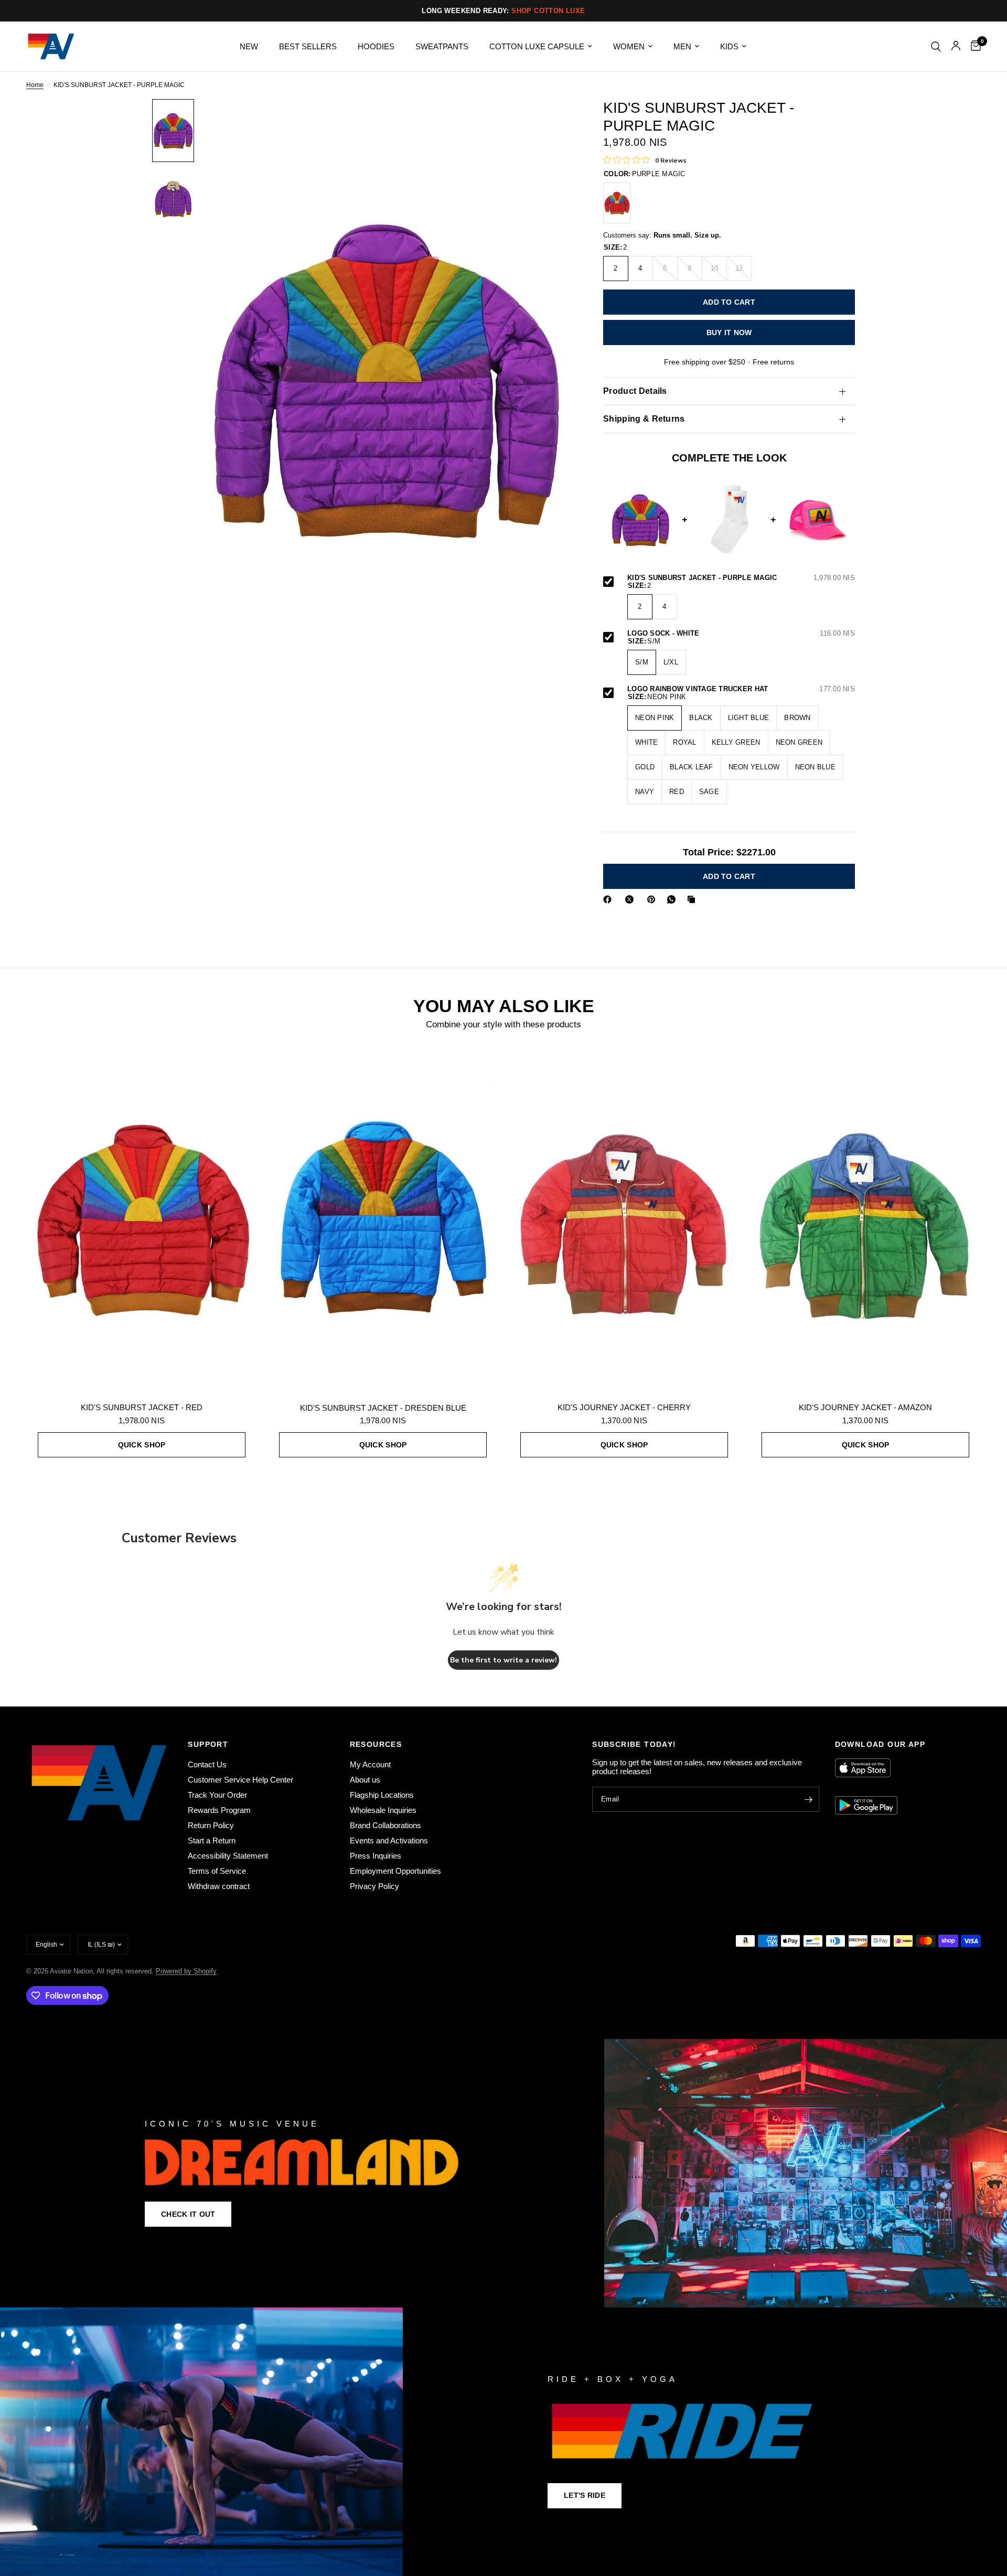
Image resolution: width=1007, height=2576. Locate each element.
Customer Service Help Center (240, 1780)
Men (682, 46)
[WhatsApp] (673, 899)
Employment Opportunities (395, 1871)
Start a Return (212, 1840)
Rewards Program (219, 1810)
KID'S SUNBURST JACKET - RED (142, 1407)
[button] (188, 2214)
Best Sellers (308, 46)
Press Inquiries (376, 1856)
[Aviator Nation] (504, 2173)
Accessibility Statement (228, 1856)
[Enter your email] (809, 1799)
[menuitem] (249, 47)
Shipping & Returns (644, 419)
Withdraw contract (219, 1886)
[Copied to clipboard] (693, 899)
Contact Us (207, 1764)
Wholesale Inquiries (383, 1810)
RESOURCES (376, 1744)
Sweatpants (442, 46)
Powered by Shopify (186, 1971)
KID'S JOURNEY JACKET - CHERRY (624, 1407)
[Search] (936, 46)
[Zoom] (550, 121)
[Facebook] (609, 899)
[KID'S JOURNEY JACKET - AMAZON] (865, 1218)
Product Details (635, 391)
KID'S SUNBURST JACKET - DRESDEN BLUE (383, 1408)
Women (629, 46)
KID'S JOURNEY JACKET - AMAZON (865, 1407)
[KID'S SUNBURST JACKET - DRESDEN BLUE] (383, 1218)
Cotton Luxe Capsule (537, 46)
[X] (631, 899)
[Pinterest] (654, 899)
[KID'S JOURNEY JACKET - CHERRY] (624, 1218)
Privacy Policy (374, 1886)
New (249, 46)
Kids (729, 46)
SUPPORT (208, 1744)
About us (365, 1780)
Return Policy (211, 1825)
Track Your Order (217, 1795)
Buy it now (729, 332)
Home (35, 85)
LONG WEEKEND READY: (503, 11)
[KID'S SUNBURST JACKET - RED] (617, 203)
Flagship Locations (382, 1795)
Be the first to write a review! (504, 1660)
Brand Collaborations (385, 1825)
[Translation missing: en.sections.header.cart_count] (973, 46)
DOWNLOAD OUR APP (880, 1744)
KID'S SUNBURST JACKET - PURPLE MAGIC (741, 578)
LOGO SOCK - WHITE (741, 634)
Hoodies (376, 46)
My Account (370, 1764)
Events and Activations (389, 1840)
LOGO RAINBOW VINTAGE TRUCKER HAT (741, 689)
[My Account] (956, 46)
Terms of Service (217, 1871)
